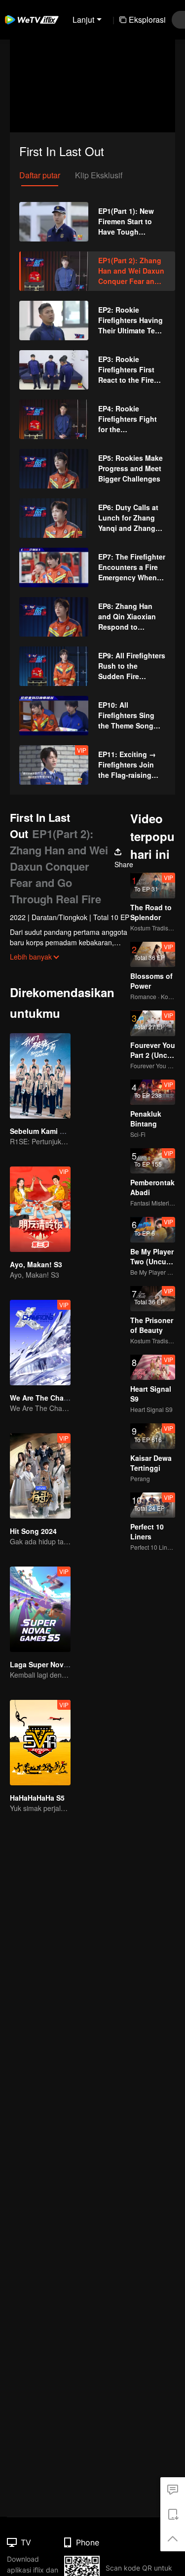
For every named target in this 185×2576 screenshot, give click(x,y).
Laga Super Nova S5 (44, 1664)
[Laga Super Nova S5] (40, 1609)
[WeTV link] (32, 20)
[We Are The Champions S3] (40, 1343)
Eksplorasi (147, 20)
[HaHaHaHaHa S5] (40, 1743)
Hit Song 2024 (33, 1531)
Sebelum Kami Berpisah (50, 1131)
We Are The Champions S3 (55, 1398)
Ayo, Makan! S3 (36, 1264)
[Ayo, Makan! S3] (40, 1209)
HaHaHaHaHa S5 (37, 1798)
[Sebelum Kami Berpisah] (40, 1076)
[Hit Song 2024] (40, 1476)
